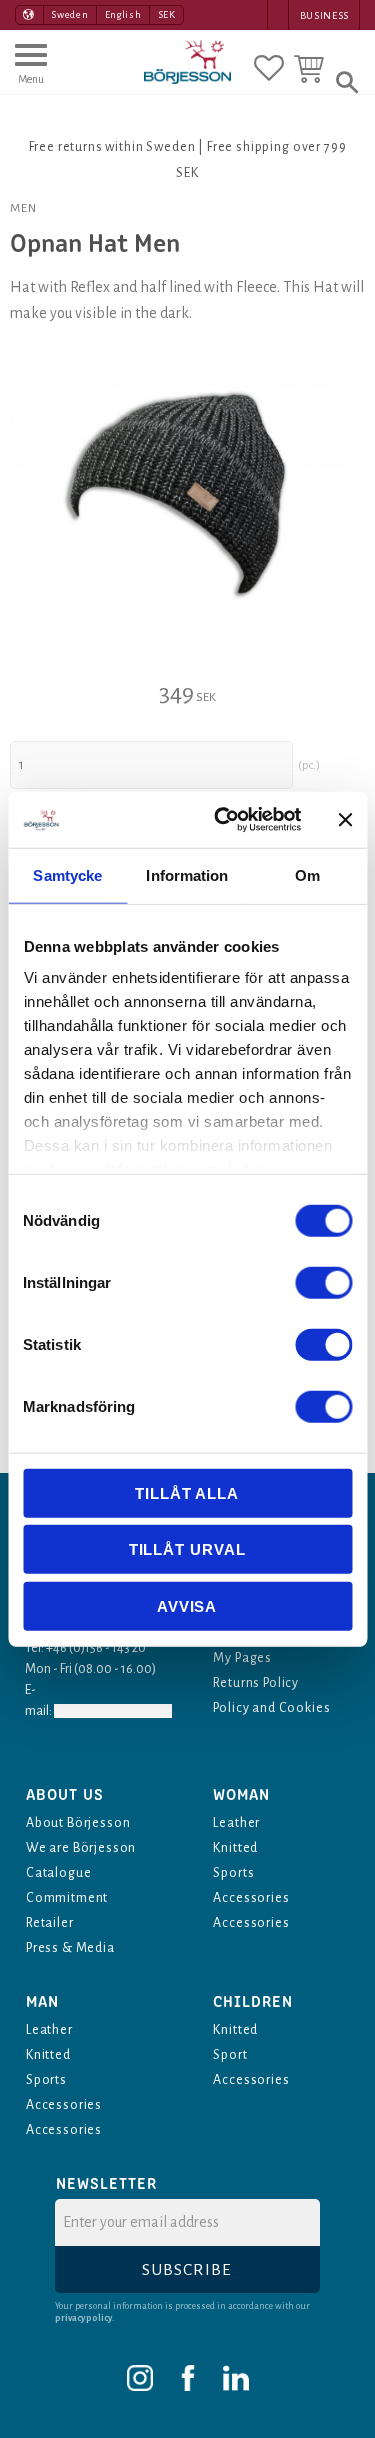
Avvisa (187, 1605)
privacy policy (83, 2318)
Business (324, 15)
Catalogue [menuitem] (58, 1873)
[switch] (323, 1282)
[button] (31, 73)
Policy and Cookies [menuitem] (271, 1708)
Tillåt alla (187, 1492)
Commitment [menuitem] (67, 1898)
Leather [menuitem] (236, 1823)
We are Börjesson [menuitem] (81, 1848)
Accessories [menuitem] (251, 1898)
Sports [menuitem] (233, 1873)
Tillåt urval (187, 1549)
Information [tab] (187, 874)
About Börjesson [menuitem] (78, 1823)
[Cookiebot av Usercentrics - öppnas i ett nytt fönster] (223, 820)
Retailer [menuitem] (50, 1923)
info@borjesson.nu (113, 1711)
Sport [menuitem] (230, 2055)
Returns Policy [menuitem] (256, 1683)
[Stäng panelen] (345, 820)
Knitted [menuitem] (235, 1848)
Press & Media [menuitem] (70, 1948)
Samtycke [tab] (67, 874)
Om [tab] (307, 874)
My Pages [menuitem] (242, 1658)
